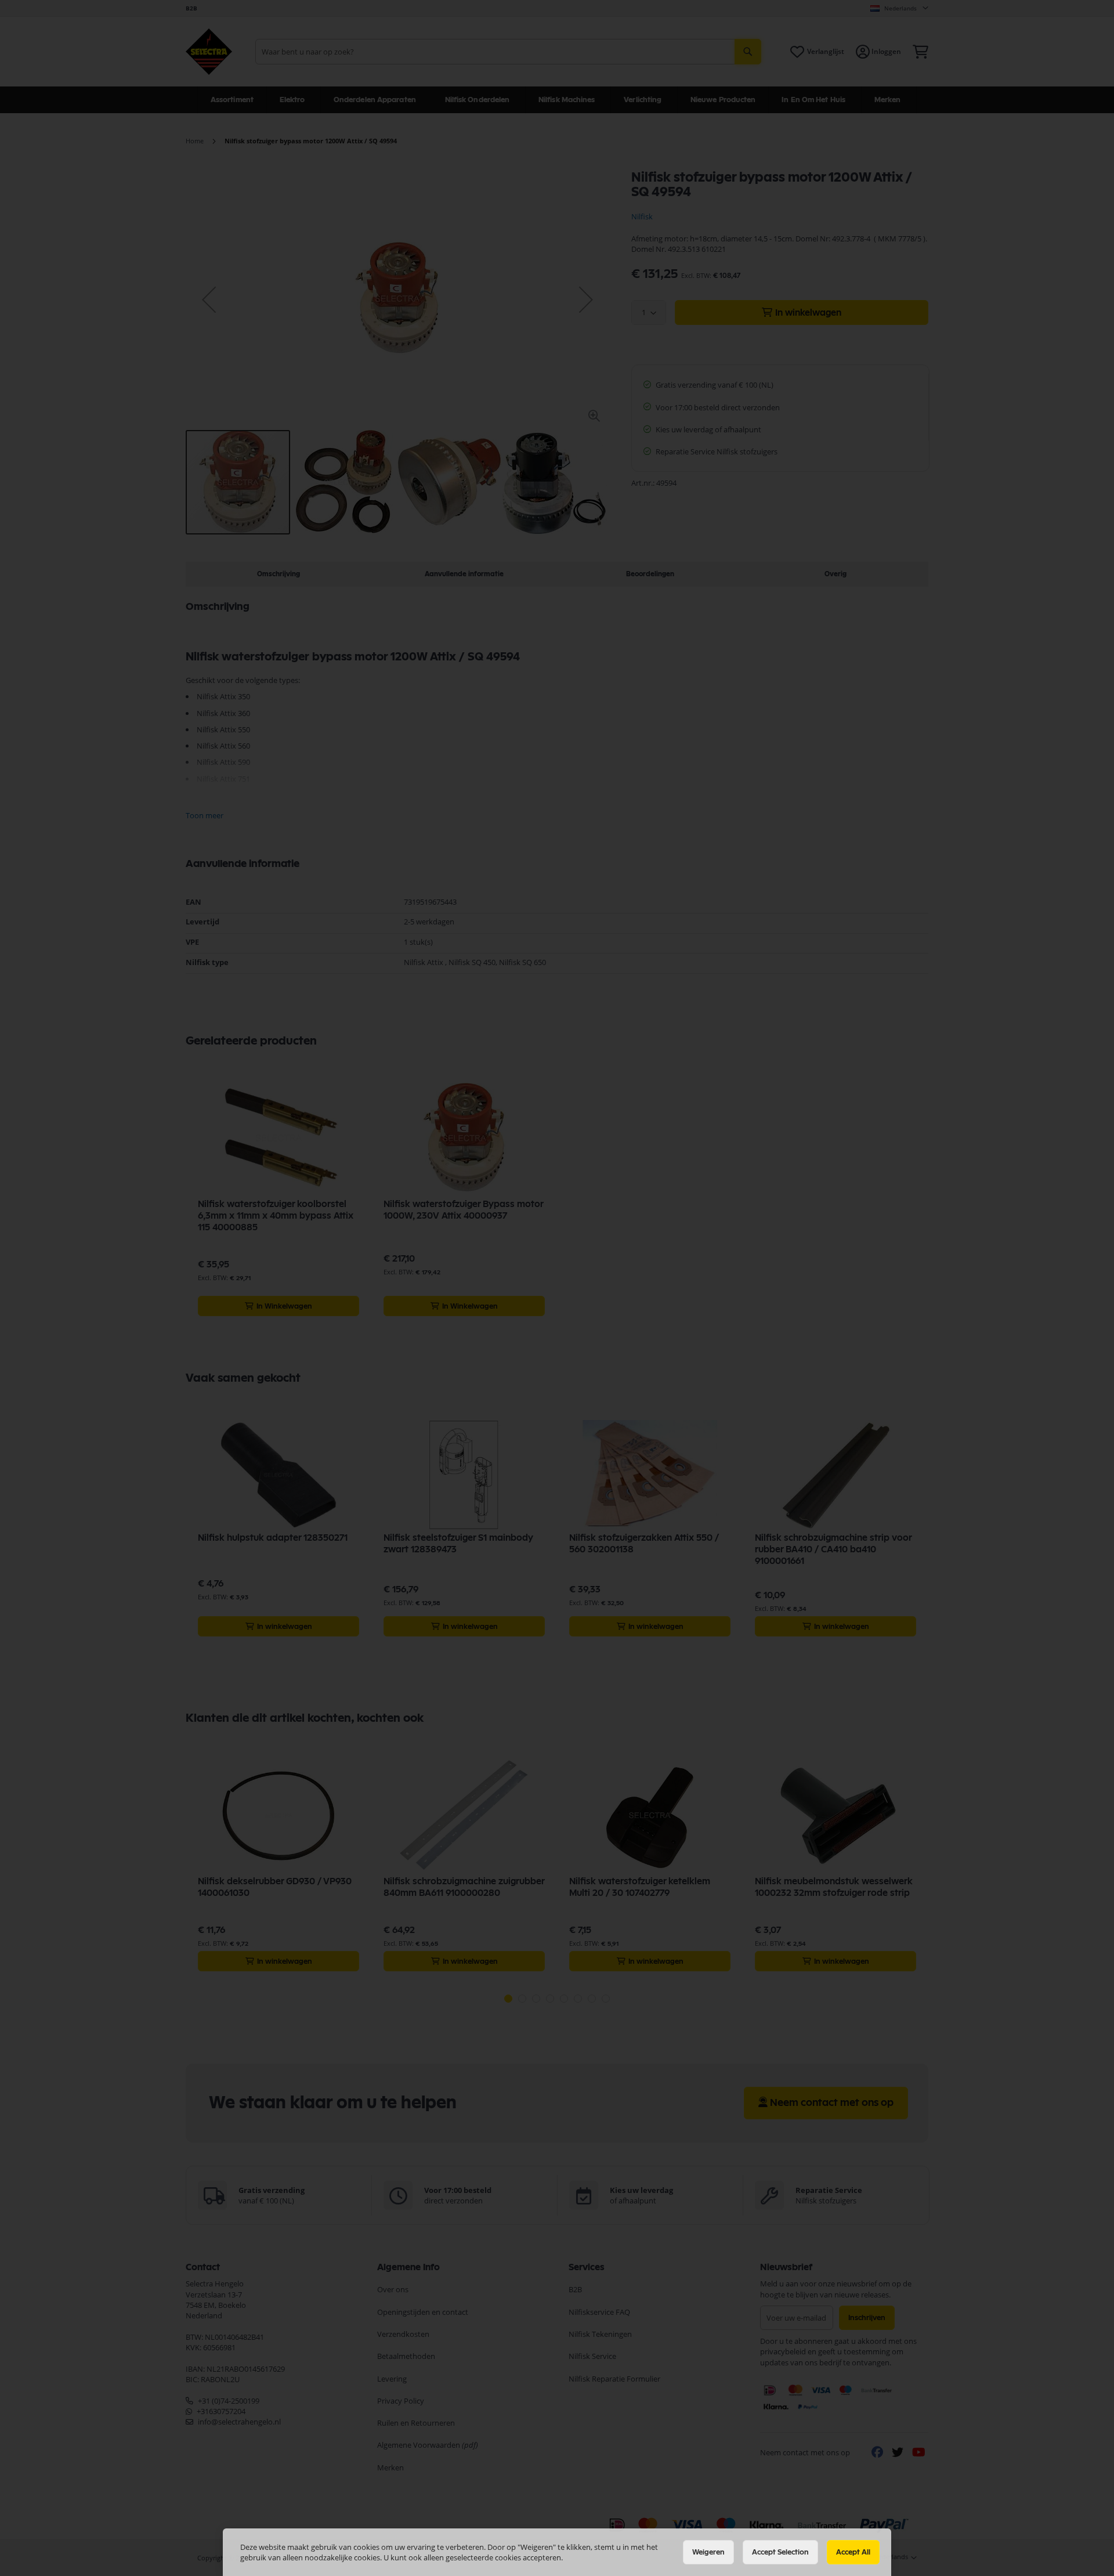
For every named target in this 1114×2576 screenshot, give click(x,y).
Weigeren (708, 2552)
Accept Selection (780, 2552)
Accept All (853, 2552)
